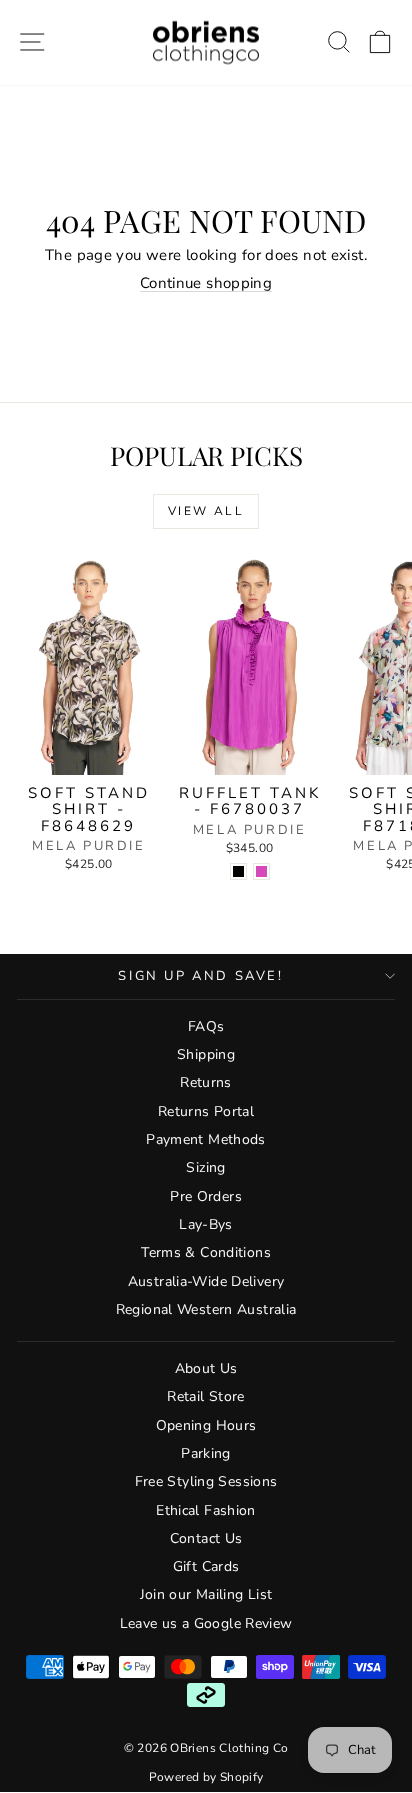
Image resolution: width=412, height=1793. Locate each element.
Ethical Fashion (206, 1510)
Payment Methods (206, 1139)
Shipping (206, 1054)
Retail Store (206, 1396)
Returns (206, 1082)
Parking (206, 1453)
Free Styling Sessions (206, 1481)
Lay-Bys (206, 1224)
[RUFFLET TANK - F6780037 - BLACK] (238, 871)
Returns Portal (206, 1111)
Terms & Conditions (206, 1252)
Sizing (205, 1167)
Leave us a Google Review (206, 1623)
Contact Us (206, 1538)
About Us (206, 1368)
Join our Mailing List (206, 1594)
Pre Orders (206, 1196)
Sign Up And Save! (200, 976)
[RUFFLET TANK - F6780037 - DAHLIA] (261, 871)
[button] (380, 42)
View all (206, 511)
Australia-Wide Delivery (206, 1281)
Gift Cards (206, 1566)
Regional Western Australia (206, 1309)
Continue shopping (206, 283)
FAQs (206, 1026)
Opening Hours (206, 1425)
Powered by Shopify (206, 1777)
